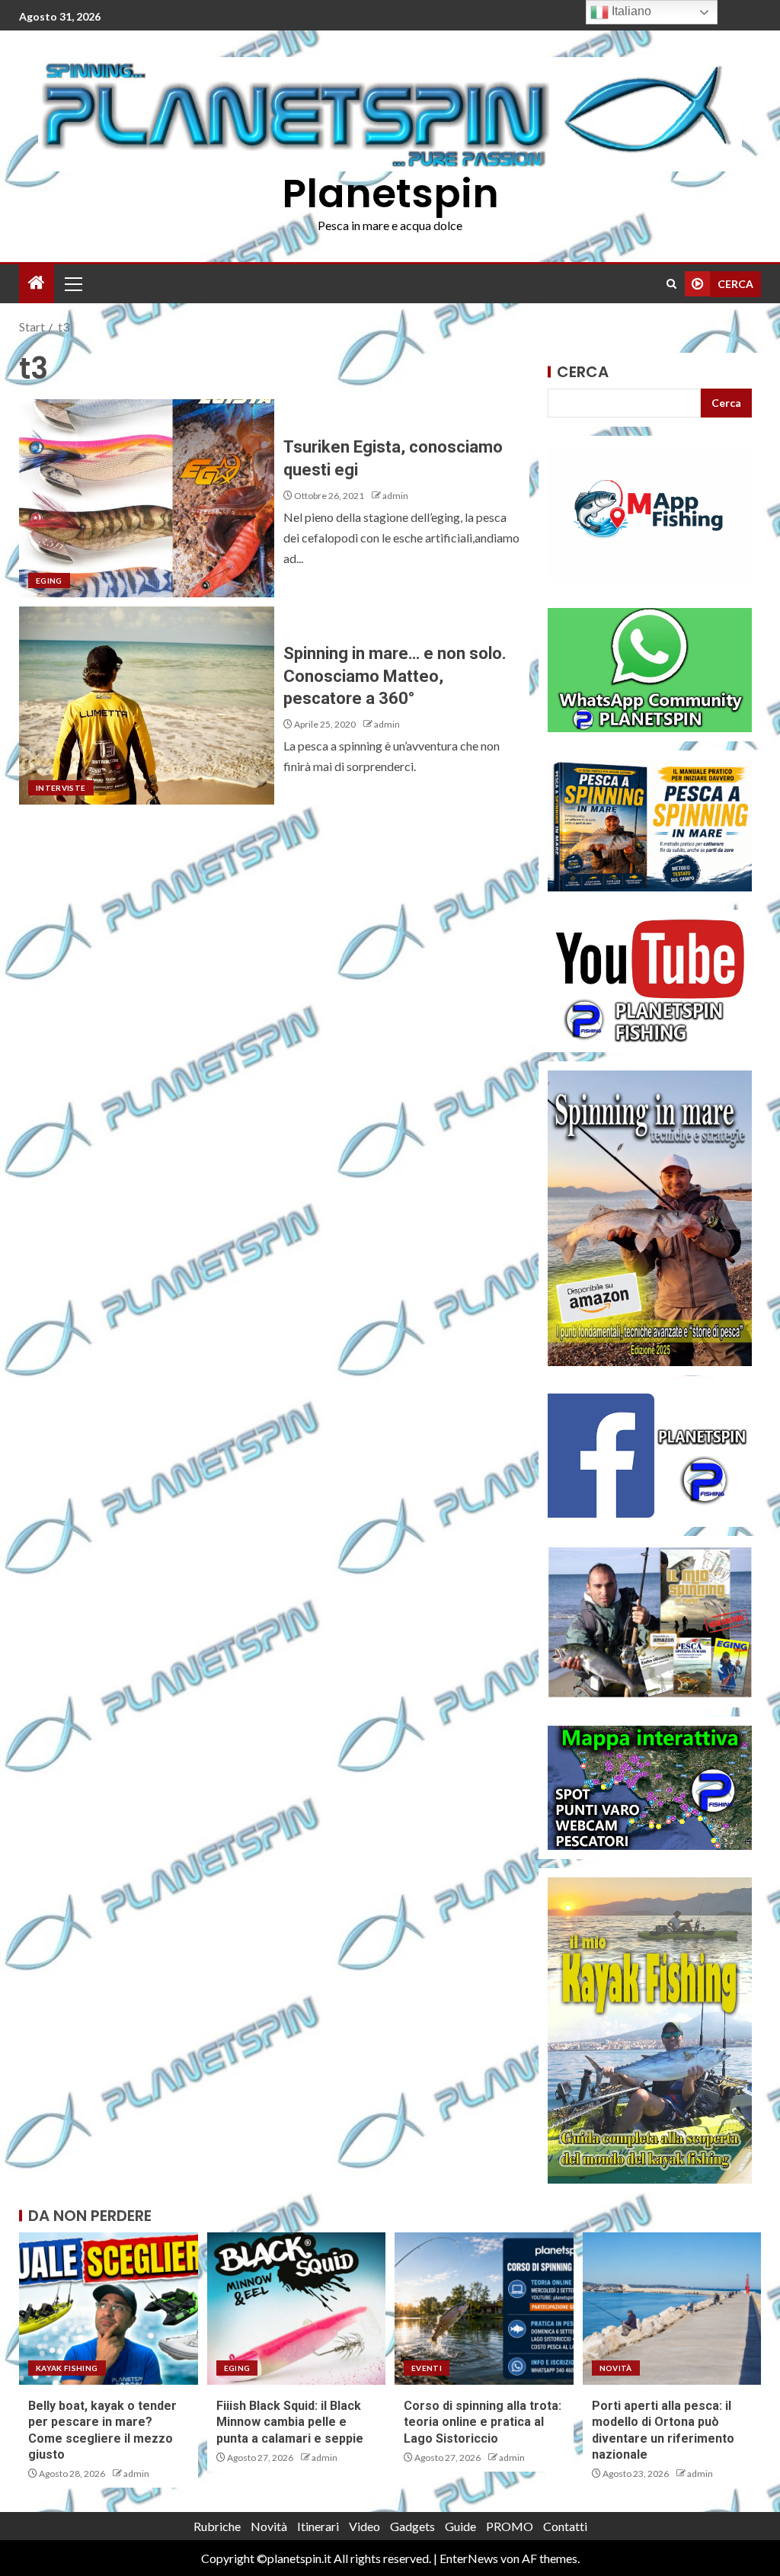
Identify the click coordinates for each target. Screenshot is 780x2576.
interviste (61, 788)
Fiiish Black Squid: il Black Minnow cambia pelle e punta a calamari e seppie (290, 2422)
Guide (460, 2526)
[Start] (37, 283)
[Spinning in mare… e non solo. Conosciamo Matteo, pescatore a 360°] (147, 706)
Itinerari (318, 2526)
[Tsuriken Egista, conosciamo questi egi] (147, 498)
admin (395, 496)
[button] (72, 283)
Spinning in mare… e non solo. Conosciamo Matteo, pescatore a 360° (395, 676)
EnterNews (469, 2558)
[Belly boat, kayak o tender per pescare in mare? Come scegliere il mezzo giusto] (109, 2309)
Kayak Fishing (67, 2368)
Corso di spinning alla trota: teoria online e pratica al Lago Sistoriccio (483, 2422)
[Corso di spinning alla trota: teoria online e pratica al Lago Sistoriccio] (484, 2309)
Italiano (630, 11)
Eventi (427, 2368)
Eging (49, 581)
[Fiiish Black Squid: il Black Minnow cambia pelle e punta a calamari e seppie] (297, 2309)
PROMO (510, 2526)
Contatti (565, 2526)
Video (364, 2526)
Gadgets (412, 2526)
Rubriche (217, 2526)
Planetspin (390, 193)
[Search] (671, 284)
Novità (616, 2368)
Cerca (583, 372)
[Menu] (72, 283)
